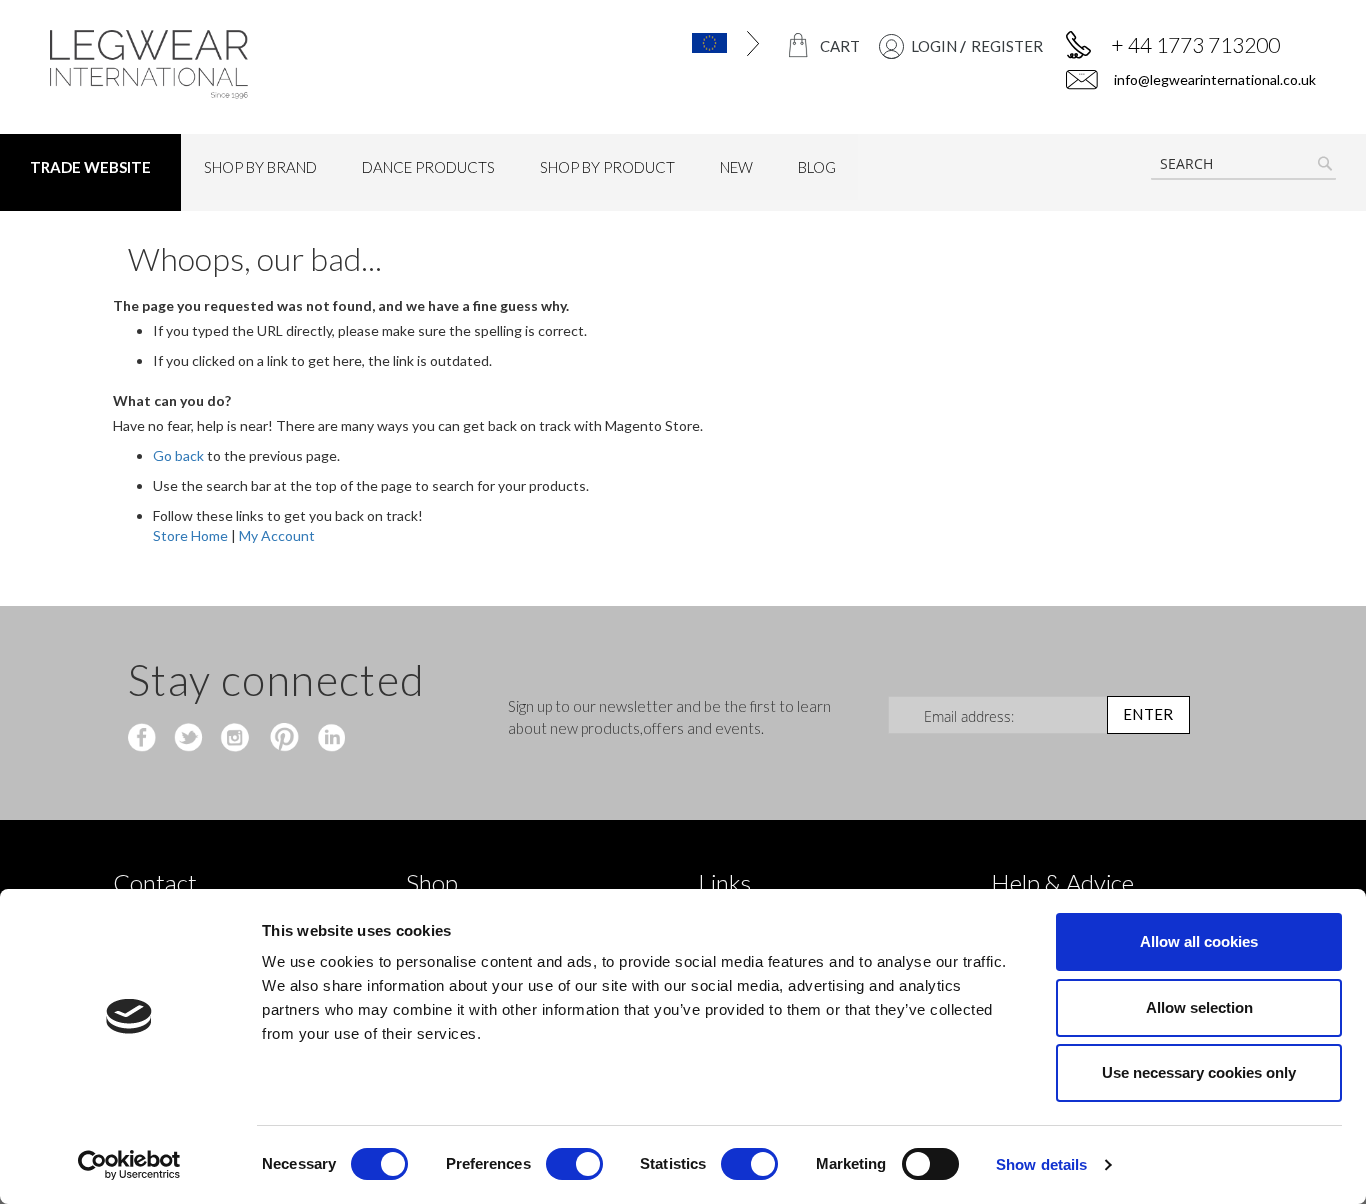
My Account (277, 535)
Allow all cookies (1199, 941)
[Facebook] (144, 739)
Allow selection (1199, 1007)
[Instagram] (236, 739)
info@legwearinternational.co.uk (1213, 79)
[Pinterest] (282, 739)
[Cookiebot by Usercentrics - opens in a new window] (129, 1165)
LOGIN (934, 46)
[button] (691, 43)
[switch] (574, 1166)
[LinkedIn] (328, 739)
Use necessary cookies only (1199, 1072)
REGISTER (1007, 46)
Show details (1041, 1164)
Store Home (190, 535)
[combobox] (1243, 164)
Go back (178, 455)
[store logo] (197, 64)
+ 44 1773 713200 (1195, 44)
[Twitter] (190, 739)
